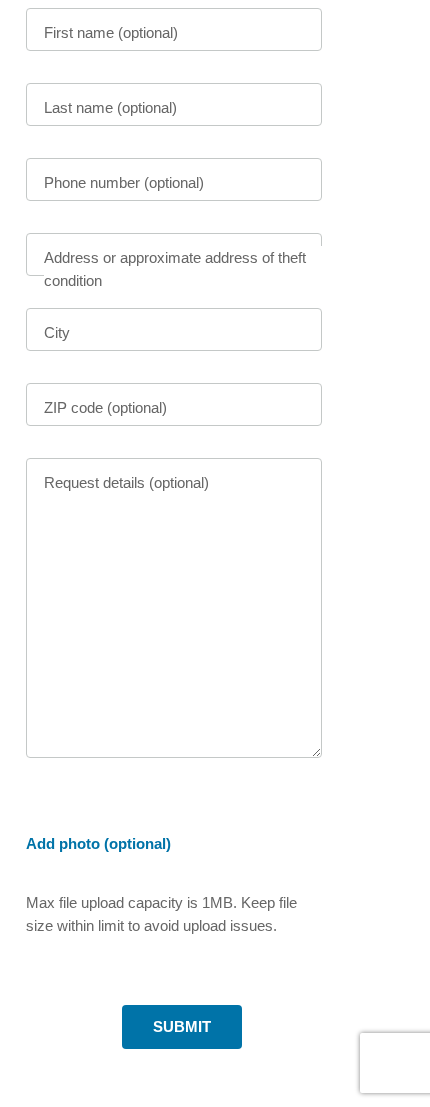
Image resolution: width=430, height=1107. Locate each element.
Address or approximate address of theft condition (175, 269)
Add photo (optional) (98, 843)
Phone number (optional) (124, 182)
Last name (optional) (110, 107)
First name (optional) (111, 32)
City (57, 332)
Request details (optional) (126, 482)
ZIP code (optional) (105, 407)
